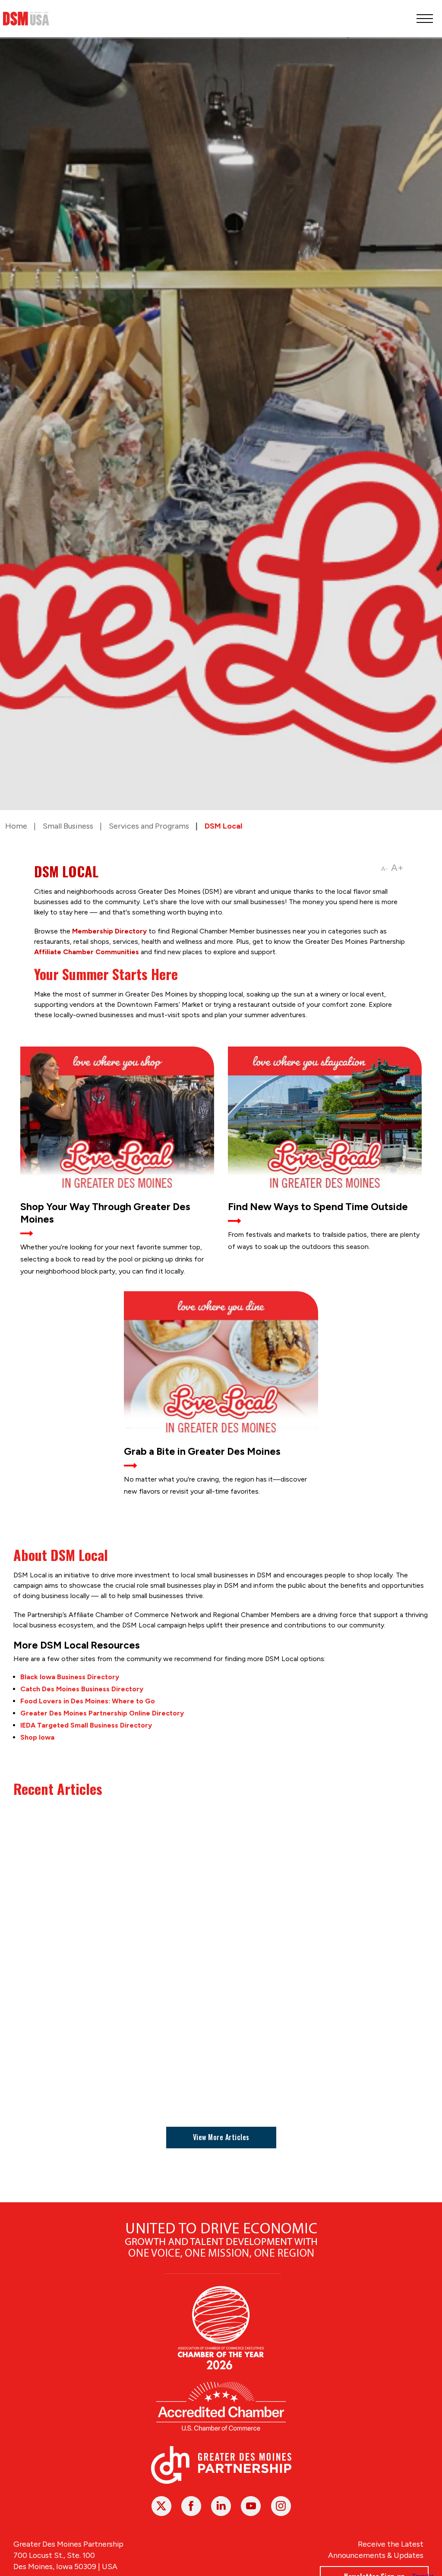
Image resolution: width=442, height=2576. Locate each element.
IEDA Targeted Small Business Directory (86, 1725)
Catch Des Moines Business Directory (82, 1689)
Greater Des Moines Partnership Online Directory (102, 1713)
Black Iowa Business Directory (70, 1677)
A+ (397, 868)
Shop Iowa (37, 1737)
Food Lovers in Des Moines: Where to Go (88, 1701)
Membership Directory (109, 931)
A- (384, 869)
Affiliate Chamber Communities (87, 952)
